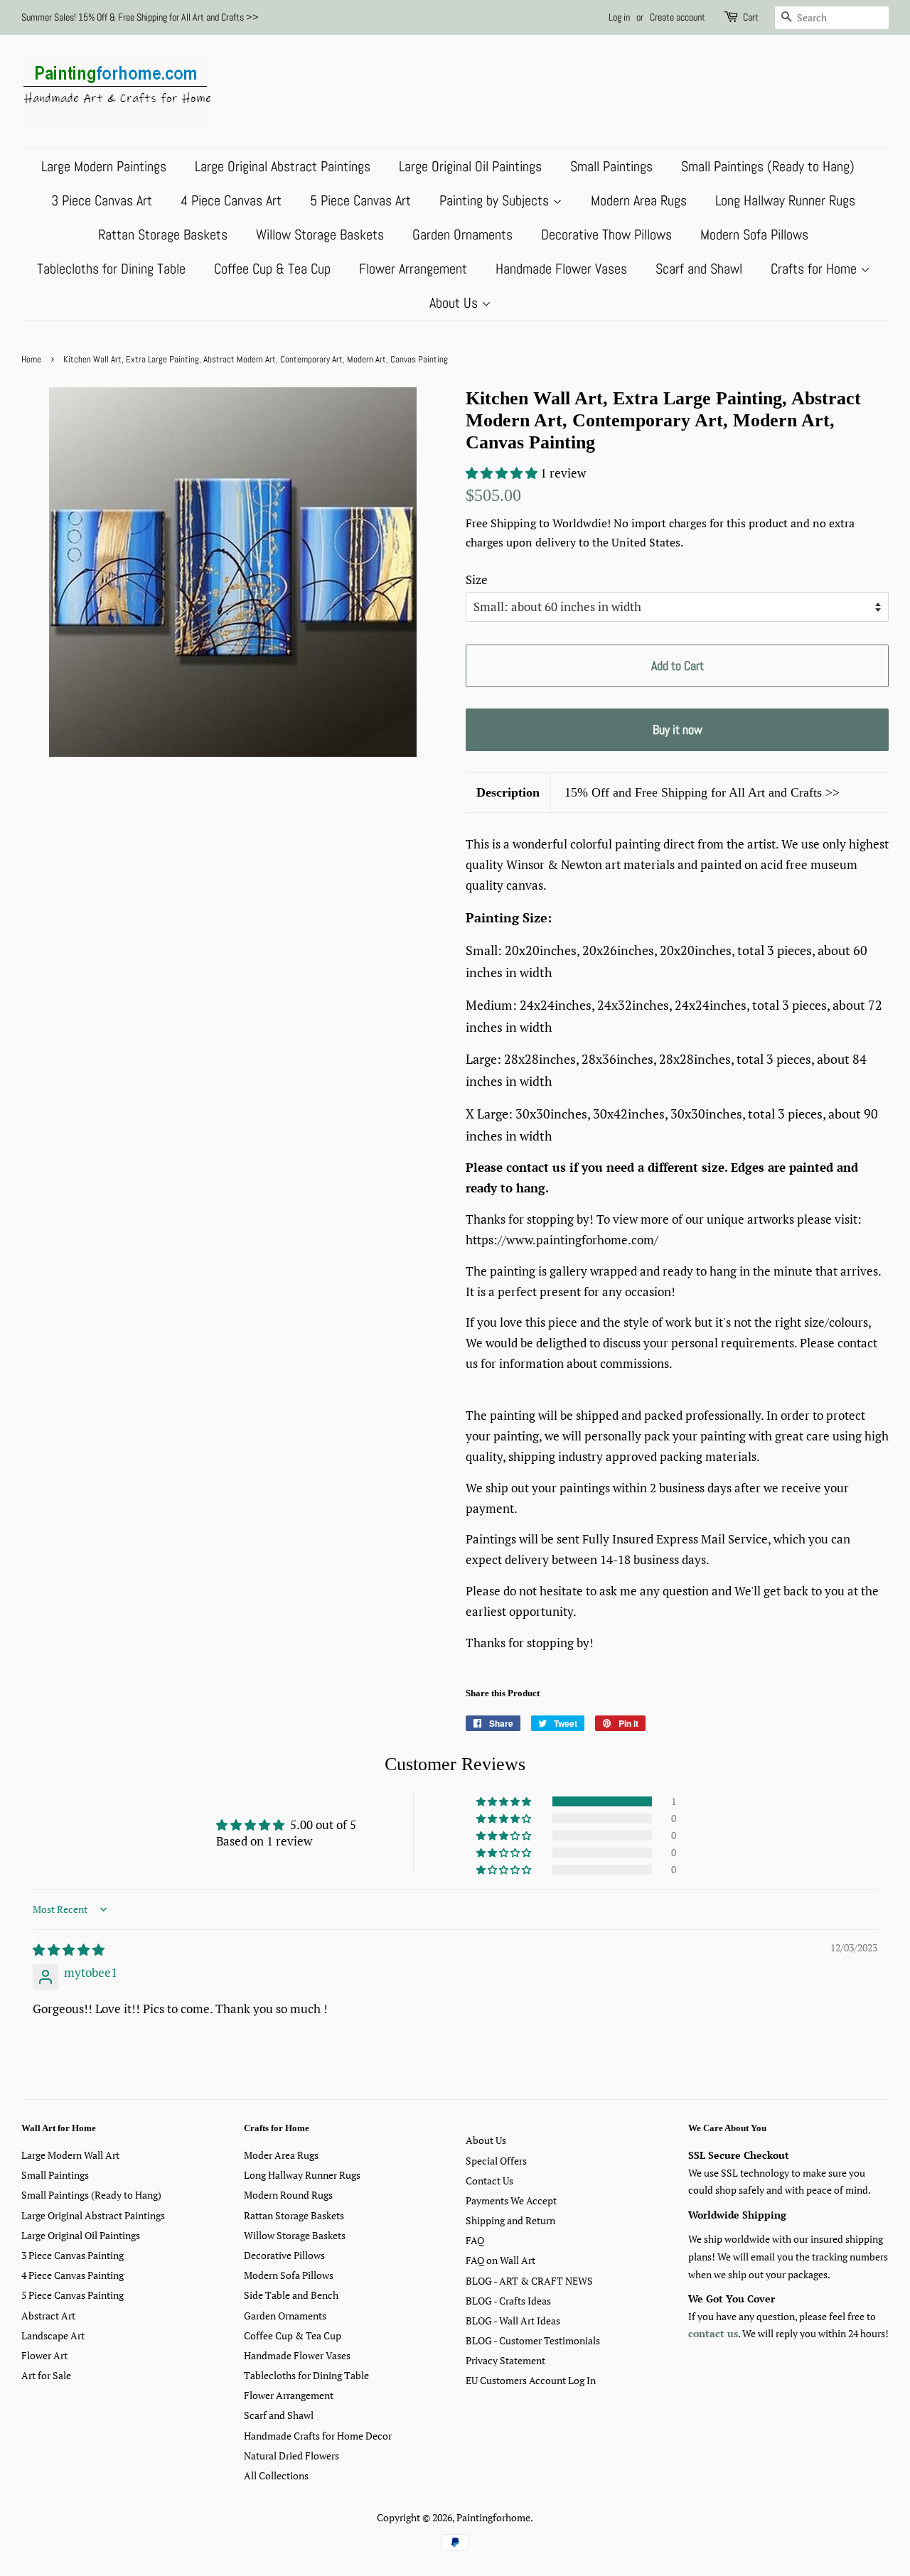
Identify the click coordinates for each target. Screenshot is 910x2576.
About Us (455, 303)
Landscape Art (53, 2335)
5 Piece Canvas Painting (73, 2295)
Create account (678, 17)
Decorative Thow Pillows (606, 235)
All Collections (276, 2475)
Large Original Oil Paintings (470, 166)
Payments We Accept (511, 2200)
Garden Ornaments (462, 235)
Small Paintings (611, 166)
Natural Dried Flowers (291, 2456)
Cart (751, 17)
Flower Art (44, 2355)
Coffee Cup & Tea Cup (272, 269)
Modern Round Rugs (288, 2195)
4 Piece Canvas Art (231, 200)
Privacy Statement (505, 2360)
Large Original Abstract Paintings (283, 166)
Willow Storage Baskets (320, 235)
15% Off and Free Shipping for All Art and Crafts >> (702, 792)
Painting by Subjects (496, 200)
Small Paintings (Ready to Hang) (768, 166)
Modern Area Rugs (639, 200)
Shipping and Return (510, 2220)
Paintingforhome (493, 2517)
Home (31, 360)
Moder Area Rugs (281, 2155)
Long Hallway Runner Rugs (785, 200)
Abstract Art (48, 2316)
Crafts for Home (815, 269)
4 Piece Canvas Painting (73, 2275)
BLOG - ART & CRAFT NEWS (529, 2281)
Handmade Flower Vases (561, 269)
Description (508, 792)
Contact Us (489, 2181)
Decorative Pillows (284, 2255)
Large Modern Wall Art (70, 2155)
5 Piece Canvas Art (360, 200)
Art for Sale (46, 2375)
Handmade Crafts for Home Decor (318, 2436)
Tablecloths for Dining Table (111, 269)
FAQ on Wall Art (500, 2260)
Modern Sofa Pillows (754, 235)
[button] (503, 473)
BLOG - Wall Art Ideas (513, 2321)
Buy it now (678, 729)
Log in (619, 17)
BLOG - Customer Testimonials (533, 2340)
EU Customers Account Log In (531, 2380)
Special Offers (496, 2161)
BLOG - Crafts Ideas (508, 2301)
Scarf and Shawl (699, 269)
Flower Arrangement (413, 269)
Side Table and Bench (291, 2295)
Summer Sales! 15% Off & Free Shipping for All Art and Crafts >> (140, 17)
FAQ (475, 2240)
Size (477, 580)
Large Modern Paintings (104, 166)
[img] (69, 1950)
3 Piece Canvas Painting (73, 2255)
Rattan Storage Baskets (163, 235)
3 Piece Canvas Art (102, 200)
